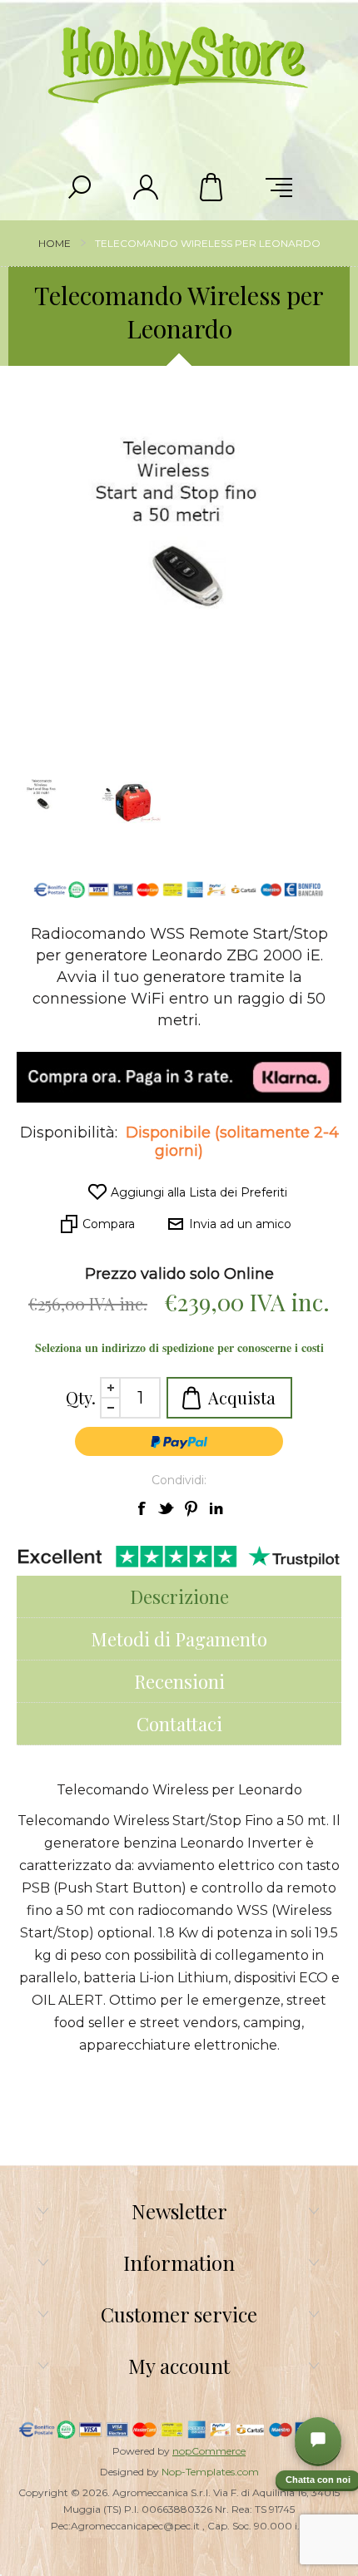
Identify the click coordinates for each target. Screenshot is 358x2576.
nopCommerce (209, 2451)
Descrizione (179, 1596)
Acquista (242, 1397)
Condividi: (179, 1480)
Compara (109, 1224)
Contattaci (179, 1724)
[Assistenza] (318, 2440)
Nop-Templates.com (210, 2472)
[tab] (179, 1597)
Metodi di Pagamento (179, 1639)
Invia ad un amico (240, 1224)
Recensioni (179, 1681)
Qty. (81, 1397)
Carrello (212, 187)
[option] (133, 802)
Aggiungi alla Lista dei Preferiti (199, 1192)
